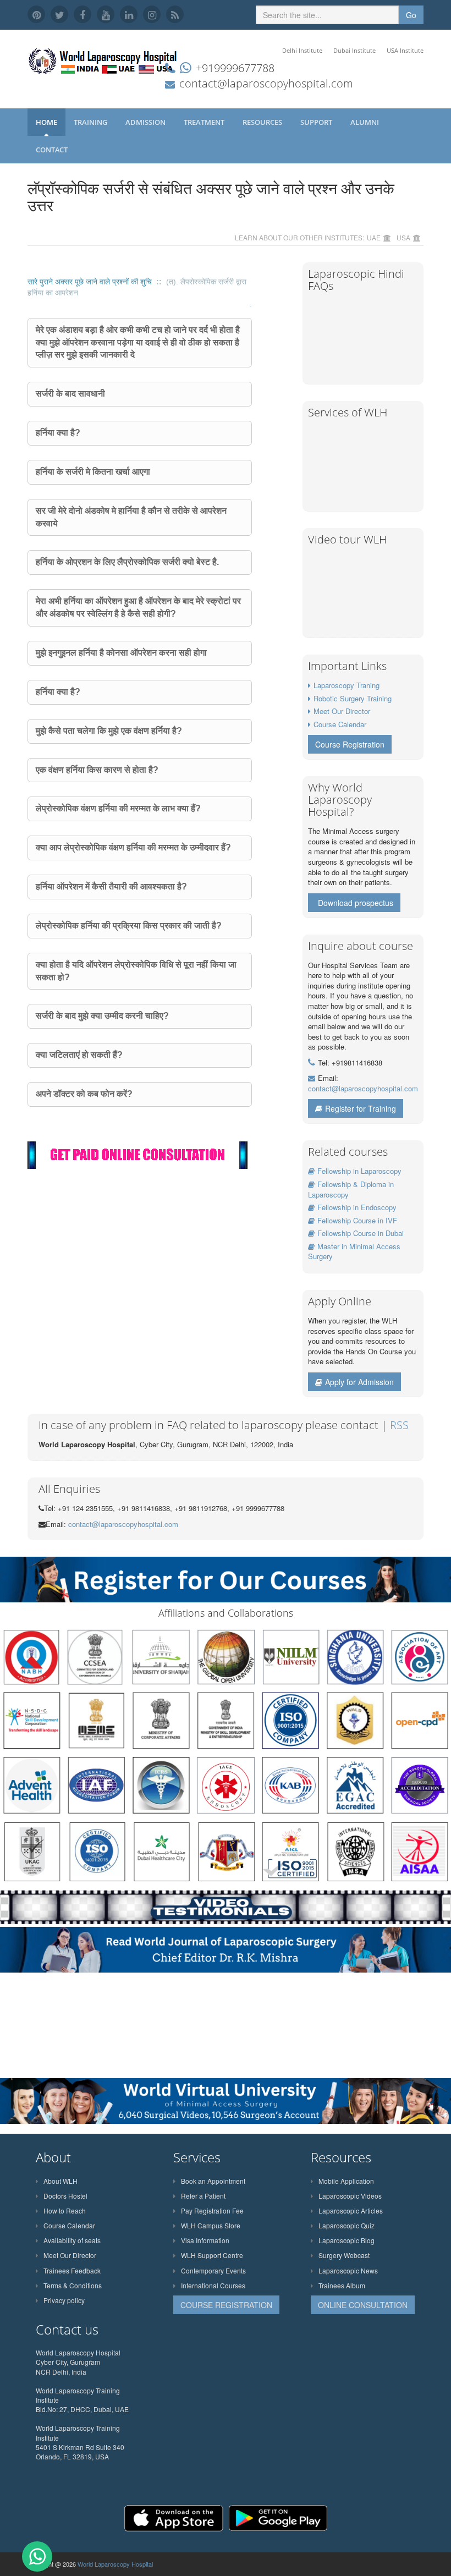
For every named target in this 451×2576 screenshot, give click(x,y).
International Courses (213, 2285)
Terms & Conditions (73, 2285)
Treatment (205, 122)
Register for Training (361, 1108)
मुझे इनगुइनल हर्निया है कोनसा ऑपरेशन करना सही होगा (121, 653)
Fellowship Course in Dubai (361, 1233)
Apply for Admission (359, 1382)
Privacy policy (64, 2300)
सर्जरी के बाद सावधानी (70, 394)
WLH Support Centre (212, 2255)
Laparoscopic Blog (346, 2240)
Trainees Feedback (72, 2270)
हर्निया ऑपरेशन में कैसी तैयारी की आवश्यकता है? (111, 886)
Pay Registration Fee (212, 2210)
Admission (146, 122)
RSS (399, 1425)
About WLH (61, 2181)
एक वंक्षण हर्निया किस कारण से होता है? (97, 770)
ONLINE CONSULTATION (363, 2305)
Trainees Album (342, 2285)
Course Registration (350, 744)
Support (317, 122)
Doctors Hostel (65, 2196)
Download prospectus (356, 903)
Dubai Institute (354, 50)
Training (91, 122)
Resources (263, 122)
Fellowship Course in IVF (357, 1220)
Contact (53, 150)
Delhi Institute (302, 50)
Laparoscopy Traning (346, 685)
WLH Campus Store (211, 2225)
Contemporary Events (213, 2270)
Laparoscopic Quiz (346, 2225)
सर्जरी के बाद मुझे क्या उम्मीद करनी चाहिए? (102, 1016)
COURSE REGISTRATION (226, 2305)
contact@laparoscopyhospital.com (266, 83)
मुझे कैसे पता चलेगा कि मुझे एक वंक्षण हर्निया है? (109, 731)
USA (403, 237)
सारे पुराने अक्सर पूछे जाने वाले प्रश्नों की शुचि (91, 282)
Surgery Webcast (344, 2255)
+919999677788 (235, 68)
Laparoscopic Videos (350, 2196)
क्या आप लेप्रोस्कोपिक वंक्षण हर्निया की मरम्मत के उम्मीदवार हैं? (133, 847)
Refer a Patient (203, 2196)
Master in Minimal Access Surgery (354, 1251)
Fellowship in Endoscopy (357, 1207)
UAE (374, 237)
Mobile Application (346, 2181)
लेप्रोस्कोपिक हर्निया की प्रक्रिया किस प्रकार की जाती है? (129, 926)
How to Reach (65, 2210)
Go (411, 15)
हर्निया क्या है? (58, 433)
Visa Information (205, 2240)
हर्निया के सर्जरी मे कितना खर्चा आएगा (93, 472)
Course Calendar (340, 724)
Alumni (365, 122)
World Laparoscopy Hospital (115, 2564)
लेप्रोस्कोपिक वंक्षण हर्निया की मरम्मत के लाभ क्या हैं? (118, 808)
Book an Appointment (213, 2181)
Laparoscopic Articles (351, 2210)
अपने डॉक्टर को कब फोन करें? (84, 1094)
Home (46, 122)
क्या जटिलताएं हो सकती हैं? (79, 1055)
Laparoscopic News (348, 2270)
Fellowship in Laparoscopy (359, 1171)
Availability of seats (72, 2240)
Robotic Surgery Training (353, 698)
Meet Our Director (342, 711)
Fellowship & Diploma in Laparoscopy (351, 1189)
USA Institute (405, 50)
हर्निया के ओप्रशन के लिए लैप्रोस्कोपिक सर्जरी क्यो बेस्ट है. (127, 562)
